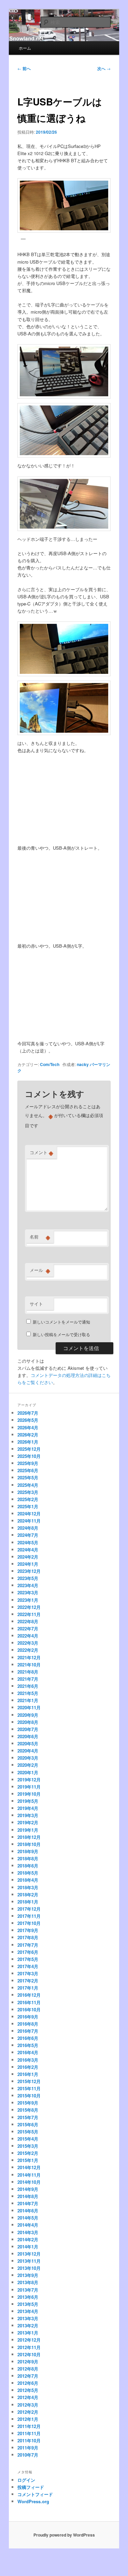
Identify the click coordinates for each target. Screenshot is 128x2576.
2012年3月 (28, 2405)
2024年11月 (29, 1521)
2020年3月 (28, 1758)
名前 (40, 1237)
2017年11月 (29, 1916)
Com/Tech (50, 1064)
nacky (83, 1064)
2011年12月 (29, 2426)
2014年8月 (28, 2196)
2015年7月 (28, 2117)
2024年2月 (28, 1557)
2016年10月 (29, 2009)
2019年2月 (28, 1822)
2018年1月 (28, 1902)
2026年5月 (28, 1420)
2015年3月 (28, 2146)
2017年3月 (28, 1973)
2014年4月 (28, 2225)
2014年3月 (28, 2232)
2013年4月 (28, 2311)
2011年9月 (28, 2448)
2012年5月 (28, 2390)
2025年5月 (28, 1477)
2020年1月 (28, 1772)
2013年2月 (28, 2325)
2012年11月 (29, 2347)
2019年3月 (28, 1815)
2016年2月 (28, 2067)
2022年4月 (28, 1636)
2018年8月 (28, 1858)
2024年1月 (28, 1564)
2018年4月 (28, 1880)
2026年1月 (28, 1442)
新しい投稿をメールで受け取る (61, 1334)
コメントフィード (35, 2494)
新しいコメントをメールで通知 (61, 1322)
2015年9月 (28, 2103)
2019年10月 (29, 1794)
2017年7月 (28, 1945)
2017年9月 (28, 1930)
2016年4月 (28, 2052)
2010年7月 (28, 2455)
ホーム (25, 48)
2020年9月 (28, 1715)
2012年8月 (28, 2369)
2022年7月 (28, 1628)
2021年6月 (28, 1686)
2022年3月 (28, 1643)
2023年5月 (28, 1578)
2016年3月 (28, 2060)
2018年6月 (28, 1866)
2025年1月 (28, 1506)
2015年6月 (28, 2124)
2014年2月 (28, 2239)
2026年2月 (28, 1435)
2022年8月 (28, 1621)
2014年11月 (29, 2175)
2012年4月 (28, 2397)
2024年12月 (29, 1514)
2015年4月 (28, 2139)
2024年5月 (28, 1542)
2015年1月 (28, 2160)
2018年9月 (28, 1851)
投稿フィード (31, 2487)
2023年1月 (28, 1600)
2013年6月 (28, 2297)
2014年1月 (28, 2247)
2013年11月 (29, 2261)
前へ (24, 68)
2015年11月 (29, 2088)
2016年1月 (28, 2074)
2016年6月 (28, 2038)
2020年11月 (29, 1707)
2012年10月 (29, 2354)
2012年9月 (28, 2362)
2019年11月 (29, 1787)
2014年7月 (28, 2203)
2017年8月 (28, 1937)
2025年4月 (28, 1485)
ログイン (26, 2480)
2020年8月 (28, 1722)
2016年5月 (28, 2045)
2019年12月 (29, 1780)
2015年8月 (28, 2110)
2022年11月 (29, 1614)
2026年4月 (28, 1427)
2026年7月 (28, 1413)
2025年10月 (29, 1456)
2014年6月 (28, 2211)
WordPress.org (33, 2501)
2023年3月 (28, 1592)
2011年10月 (29, 2440)
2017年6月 (28, 1952)
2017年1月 (28, 1988)
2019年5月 (28, 1801)
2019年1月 (28, 1830)
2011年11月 (29, 2433)
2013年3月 (28, 2318)
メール (40, 1270)
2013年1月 (28, 2333)
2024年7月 (28, 1535)
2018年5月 (28, 1873)
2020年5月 (28, 1743)
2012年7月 (28, 2376)
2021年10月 (29, 1665)
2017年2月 (28, 1981)
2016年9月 (28, 2017)
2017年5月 (28, 1959)
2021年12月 (29, 1657)
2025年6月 (28, 1470)
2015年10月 (29, 2096)
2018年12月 (29, 1837)
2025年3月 (28, 1492)
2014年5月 (28, 2218)
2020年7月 (28, 1729)
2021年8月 (28, 1672)
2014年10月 (29, 2182)
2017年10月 (29, 1923)
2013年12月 (29, 2254)
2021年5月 (28, 1693)
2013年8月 (28, 2282)
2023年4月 (28, 1585)
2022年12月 (29, 1607)
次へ (104, 68)
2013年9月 (28, 2275)
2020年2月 (28, 1765)
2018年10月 (29, 1844)
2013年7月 (28, 2290)
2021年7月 (28, 1679)
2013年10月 (29, 2268)
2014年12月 (29, 2167)
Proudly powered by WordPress (64, 2535)
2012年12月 (29, 2340)
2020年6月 (28, 1736)
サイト (36, 1304)
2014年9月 (28, 2189)
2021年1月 (28, 1700)
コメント (41, 1152)
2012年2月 (28, 2412)
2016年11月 (29, 2002)
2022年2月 (28, 1650)
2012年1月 (28, 2419)
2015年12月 (29, 2081)
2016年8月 (28, 2024)
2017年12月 (29, 1909)
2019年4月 (28, 1808)
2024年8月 (28, 1528)
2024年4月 (28, 1550)
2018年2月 (28, 1894)
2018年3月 (28, 1887)
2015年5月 (28, 2132)
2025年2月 (28, 1499)
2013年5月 (28, 2304)
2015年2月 (28, 2153)
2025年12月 (29, 1449)
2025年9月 (28, 1463)
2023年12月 (29, 1571)
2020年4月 (28, 1751)
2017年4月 (28, 1966)
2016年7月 (28, 2031)
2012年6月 (28, 2383)
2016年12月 (29, 1995)
